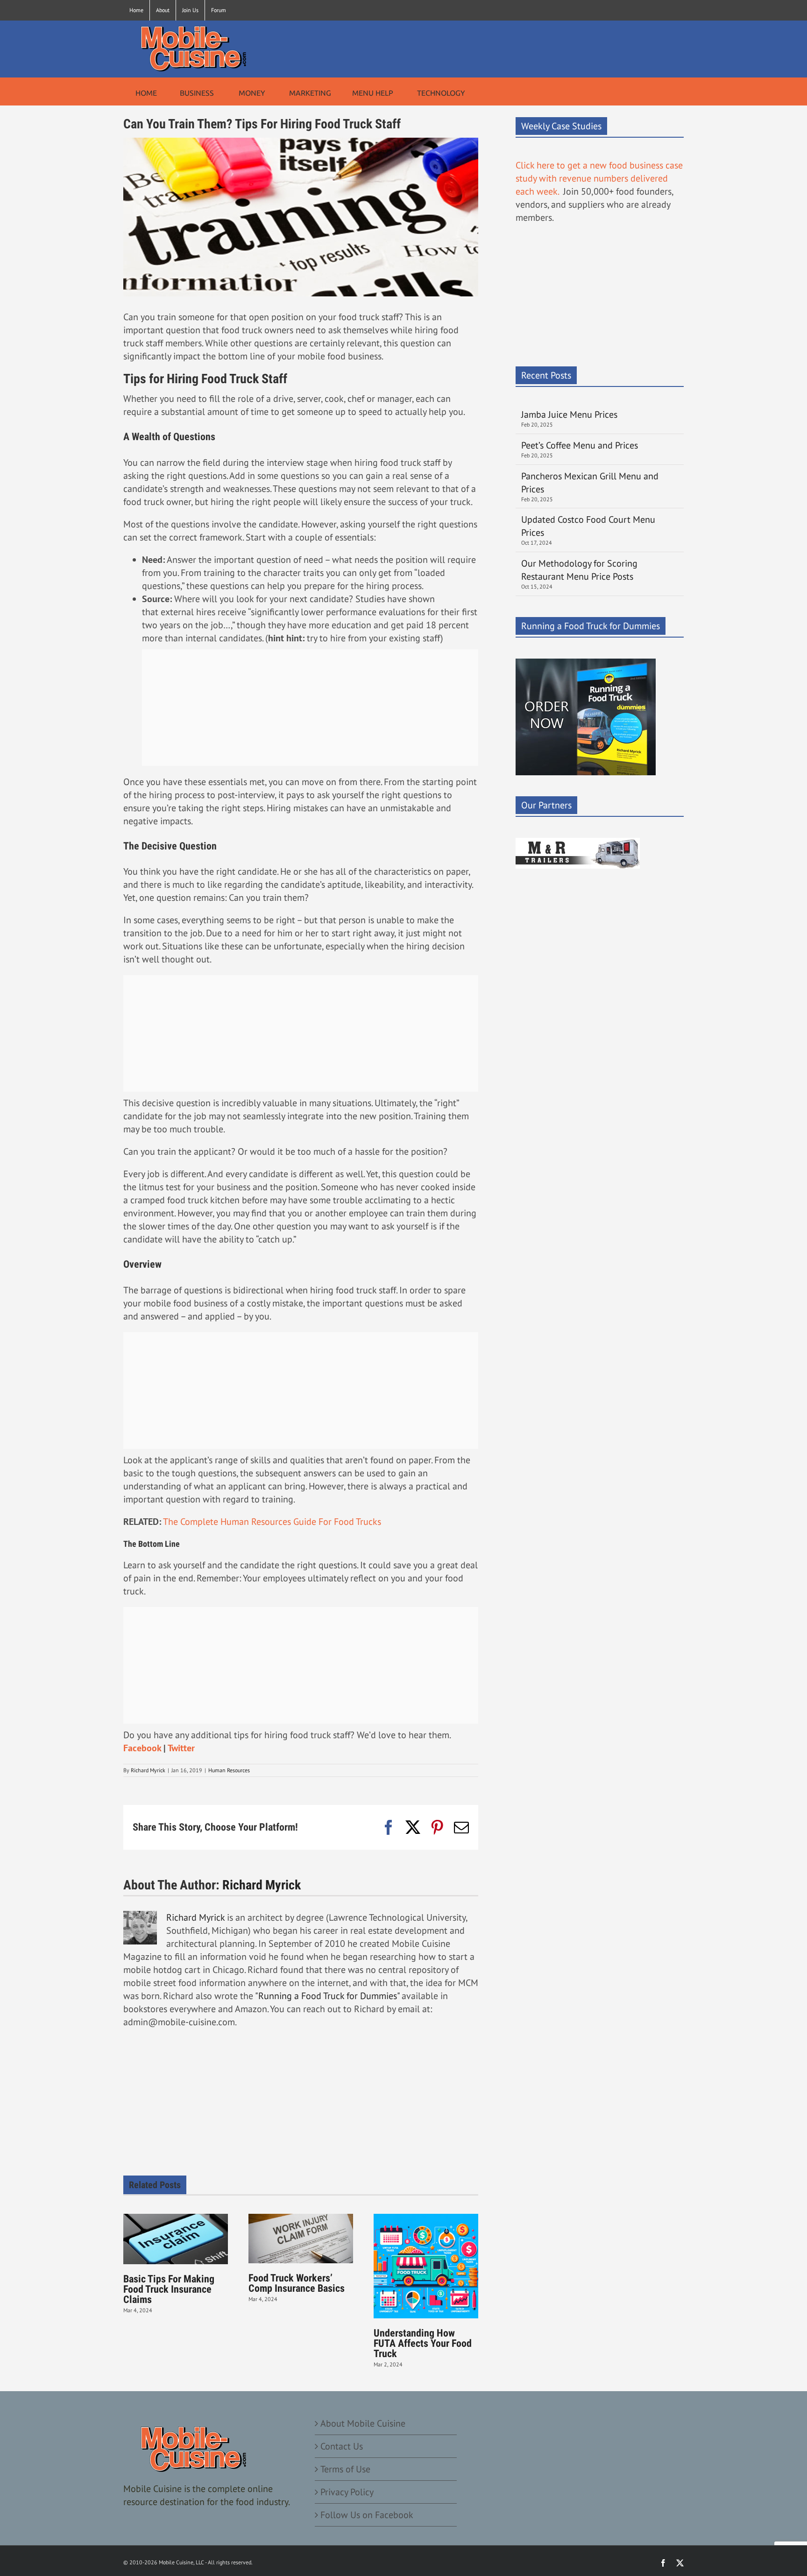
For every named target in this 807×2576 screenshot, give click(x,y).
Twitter (181, 1748)
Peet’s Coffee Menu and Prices (580, 445)
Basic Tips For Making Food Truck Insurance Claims (169, 2289)
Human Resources (229, 1770)
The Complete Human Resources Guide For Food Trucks (272, 1522)
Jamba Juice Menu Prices (570, 414)
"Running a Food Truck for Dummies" (327, 1996)
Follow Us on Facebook (367, 2515)
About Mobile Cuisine (363, 2423)
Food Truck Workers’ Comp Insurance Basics (297, 2283)
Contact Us (342, 2446)
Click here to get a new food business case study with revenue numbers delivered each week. (599, 178)
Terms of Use (345, 2469)
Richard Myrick (148, 1770)
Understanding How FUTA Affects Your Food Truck (423, 2343)
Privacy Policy (347, 2492)
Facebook (142, 1748)
